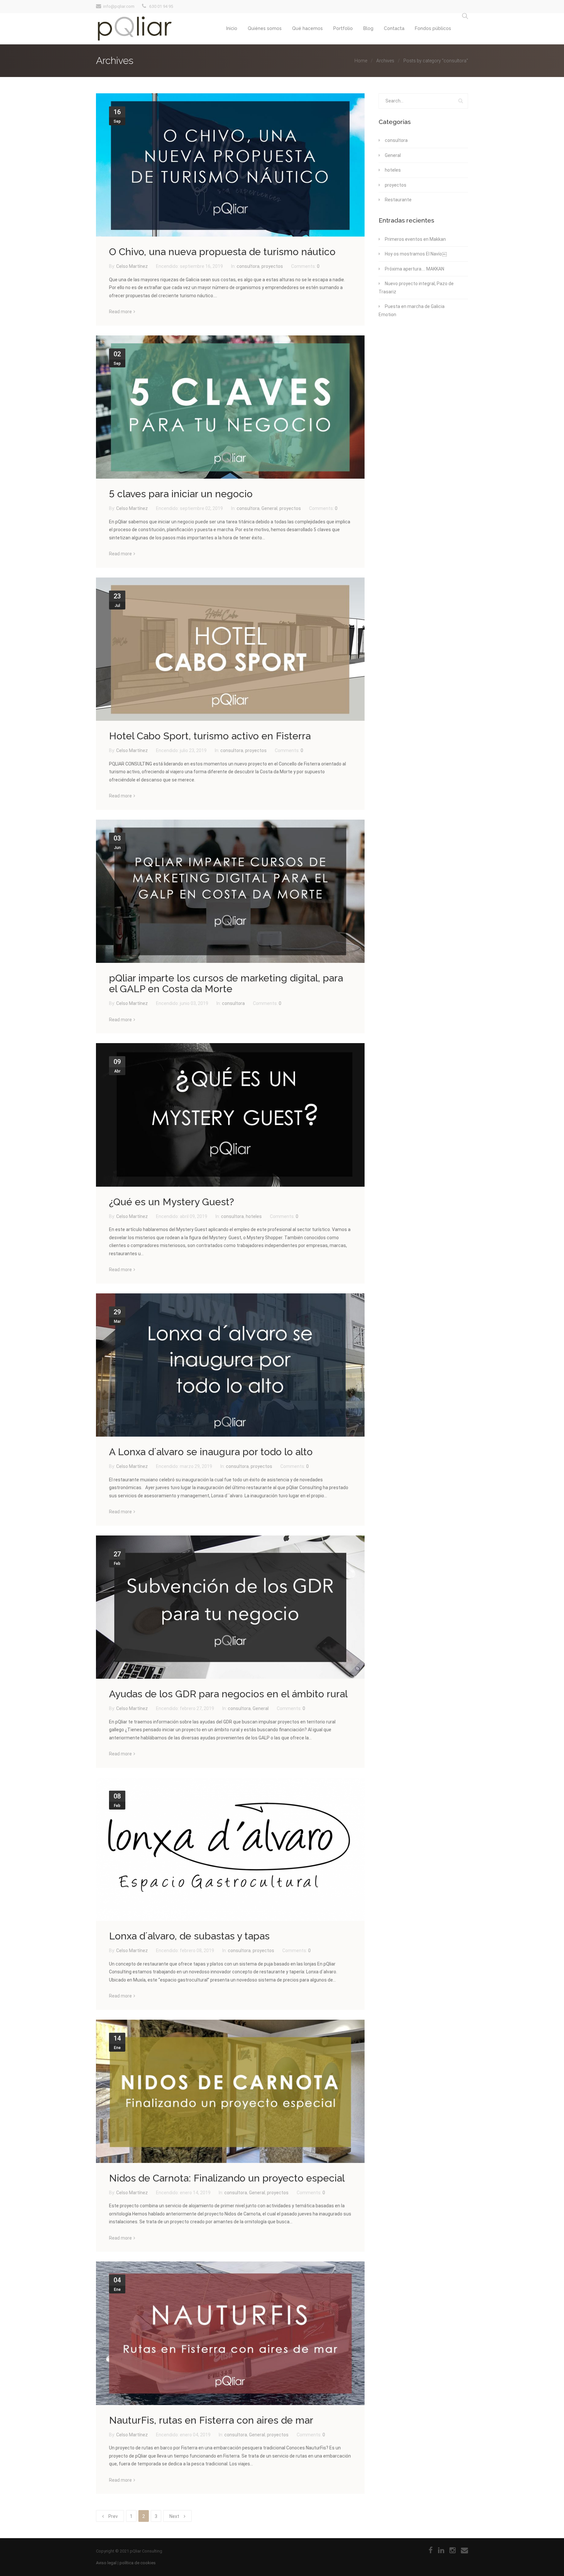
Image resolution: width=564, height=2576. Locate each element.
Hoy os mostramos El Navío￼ (416, 254)
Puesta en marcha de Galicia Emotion (412, 310)
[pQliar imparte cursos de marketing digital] (230, 891)
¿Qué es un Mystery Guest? (172, 1202)
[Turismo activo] (230, 649)
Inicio (232, 28)
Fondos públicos (433, 28)
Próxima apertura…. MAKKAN (415, 269)
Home (361, 61)
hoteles (254, 1216)
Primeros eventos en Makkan (415, 239)
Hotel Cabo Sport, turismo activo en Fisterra (210, 736)
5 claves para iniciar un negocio (181, 494)
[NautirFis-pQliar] (230, 2333)
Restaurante (398, 200)
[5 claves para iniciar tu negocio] (230, 407)
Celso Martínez (133, 266)
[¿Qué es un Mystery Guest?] (230, 1115)
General (269, 508)
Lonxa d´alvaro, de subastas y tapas (189, 1936)
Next (174, 2516)
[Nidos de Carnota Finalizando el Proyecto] (230, 2091)
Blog (368, 28)
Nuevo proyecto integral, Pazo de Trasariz (416, 288)
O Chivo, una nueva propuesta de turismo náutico (222, 252)
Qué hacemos (307, 28)
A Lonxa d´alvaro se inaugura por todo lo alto (211, 1452)
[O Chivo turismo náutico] (230, 165)
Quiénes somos (265, 28)
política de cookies (138, 2563)
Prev (113, 2516)
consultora (248, 266)
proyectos (272, 266)
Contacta (394, 28)
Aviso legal (106, 2563)
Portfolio (343, 28)
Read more (120, 312)
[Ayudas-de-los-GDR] (230, 1607)
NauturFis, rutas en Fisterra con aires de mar (211, 2420)
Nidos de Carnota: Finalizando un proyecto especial (227, 2178)
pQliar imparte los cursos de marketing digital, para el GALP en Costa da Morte (226, 983)
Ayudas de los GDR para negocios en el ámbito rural (228, 1694)
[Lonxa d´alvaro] (230, 1365)
